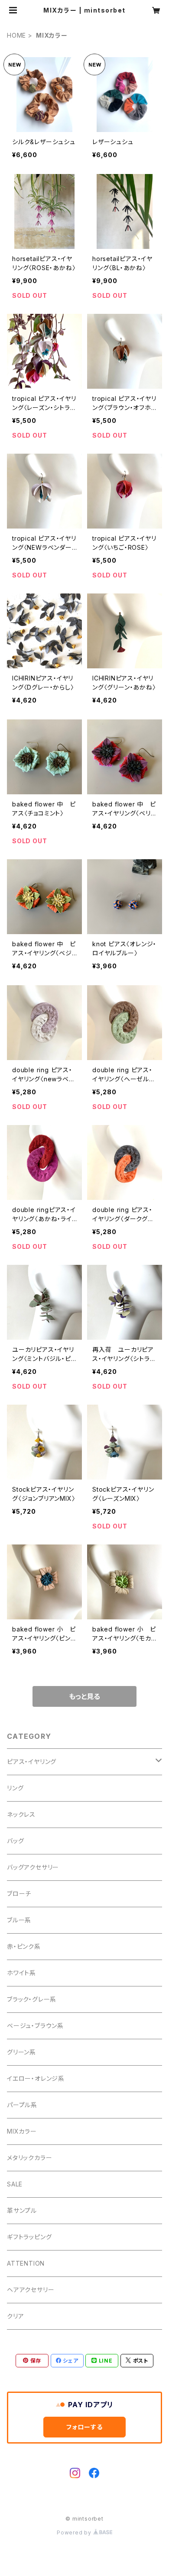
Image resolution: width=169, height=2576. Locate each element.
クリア (15, 2316)
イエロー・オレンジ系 (36, 2078)
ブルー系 (19, 1920)
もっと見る (84, 1696)
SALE (15, 2184)
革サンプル (22, 2210)
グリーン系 (21, 2052)
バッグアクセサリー (33, 1867)
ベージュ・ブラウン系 (35, 2026)
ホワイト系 (21, 1973)
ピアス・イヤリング (32, 1762)
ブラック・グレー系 (32, 1999)
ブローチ (19, 1894)
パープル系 (22, 2105)
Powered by (75, 2532)
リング (15, 1788)
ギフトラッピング (29, 2237)
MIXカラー (22, 2131)
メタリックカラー (29, 2158)
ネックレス (21, 1814)
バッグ (15, 1841)
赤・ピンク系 (24, 1946)
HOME (16, 35)
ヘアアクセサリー (31, 2290)
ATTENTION (26, 2263)
